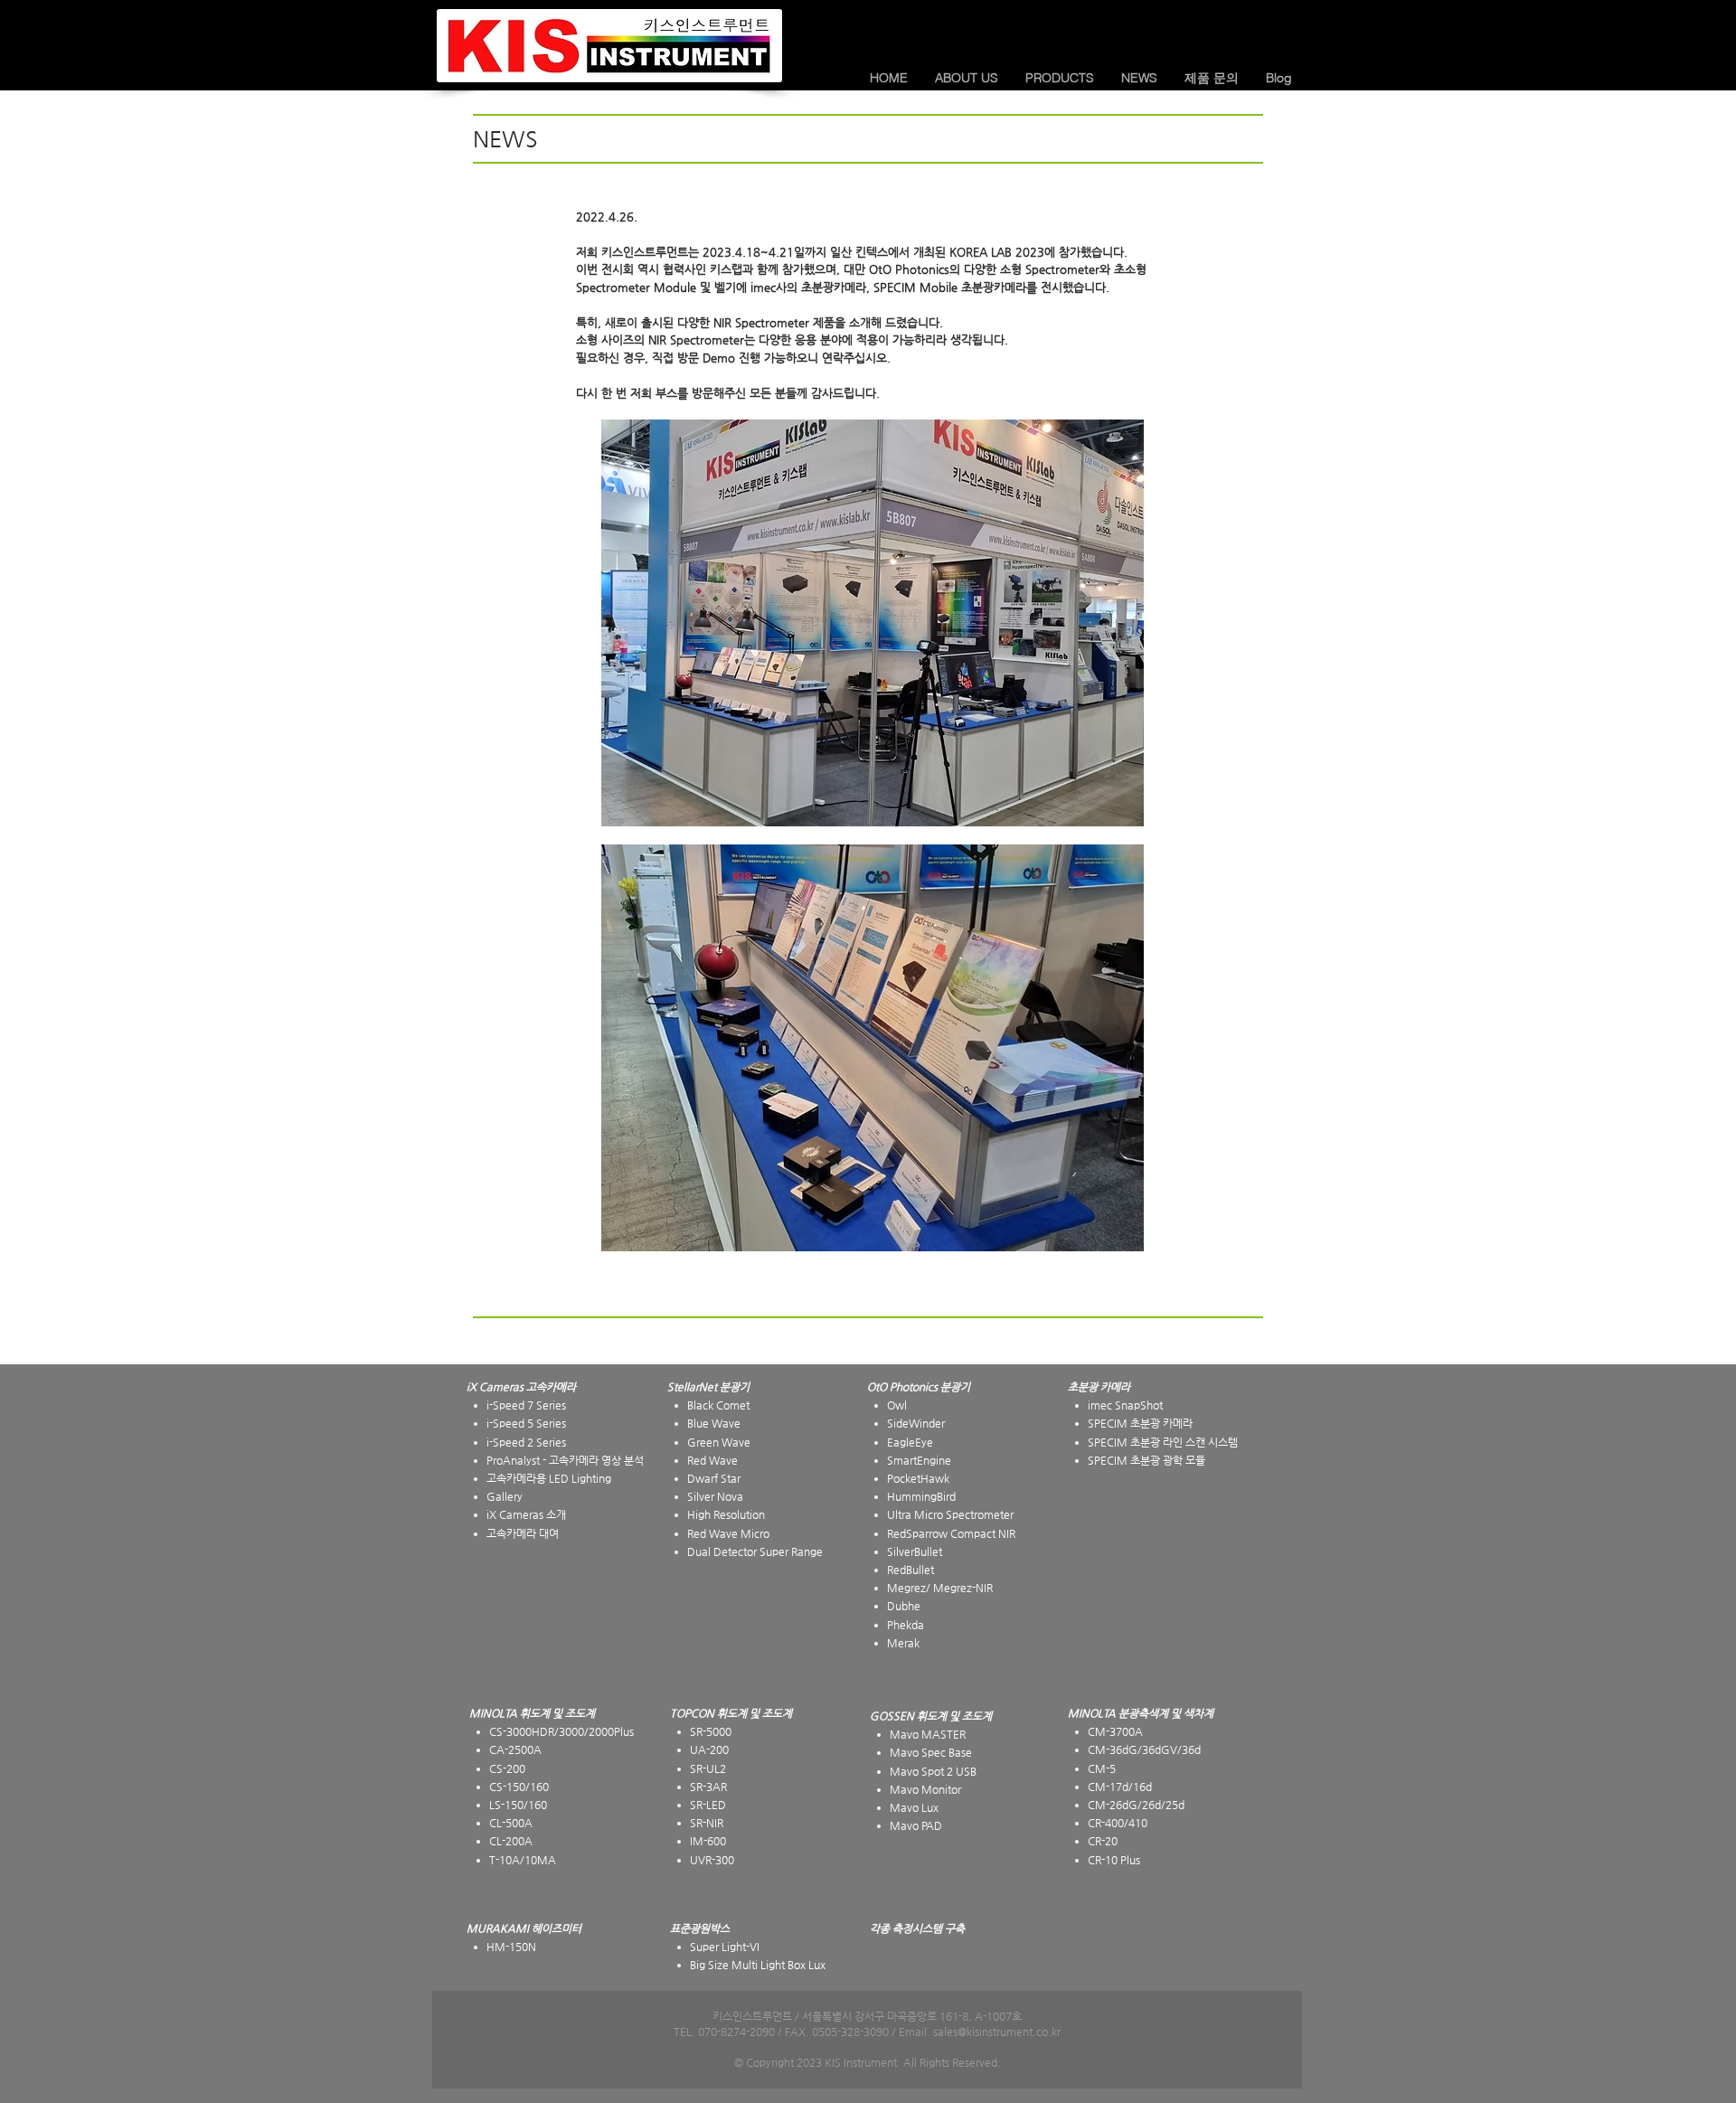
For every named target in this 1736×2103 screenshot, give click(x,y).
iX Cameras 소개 (526, 1514)
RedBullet (910, 1570)
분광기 (955, 1387)
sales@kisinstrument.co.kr (997, 2032)
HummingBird (921, 1496)
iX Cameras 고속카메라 (521, 1387)
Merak (903, 1643)
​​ (1099, 1387)
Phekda (906, 1625)
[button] (967, 78)
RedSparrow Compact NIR (951, 1533)
